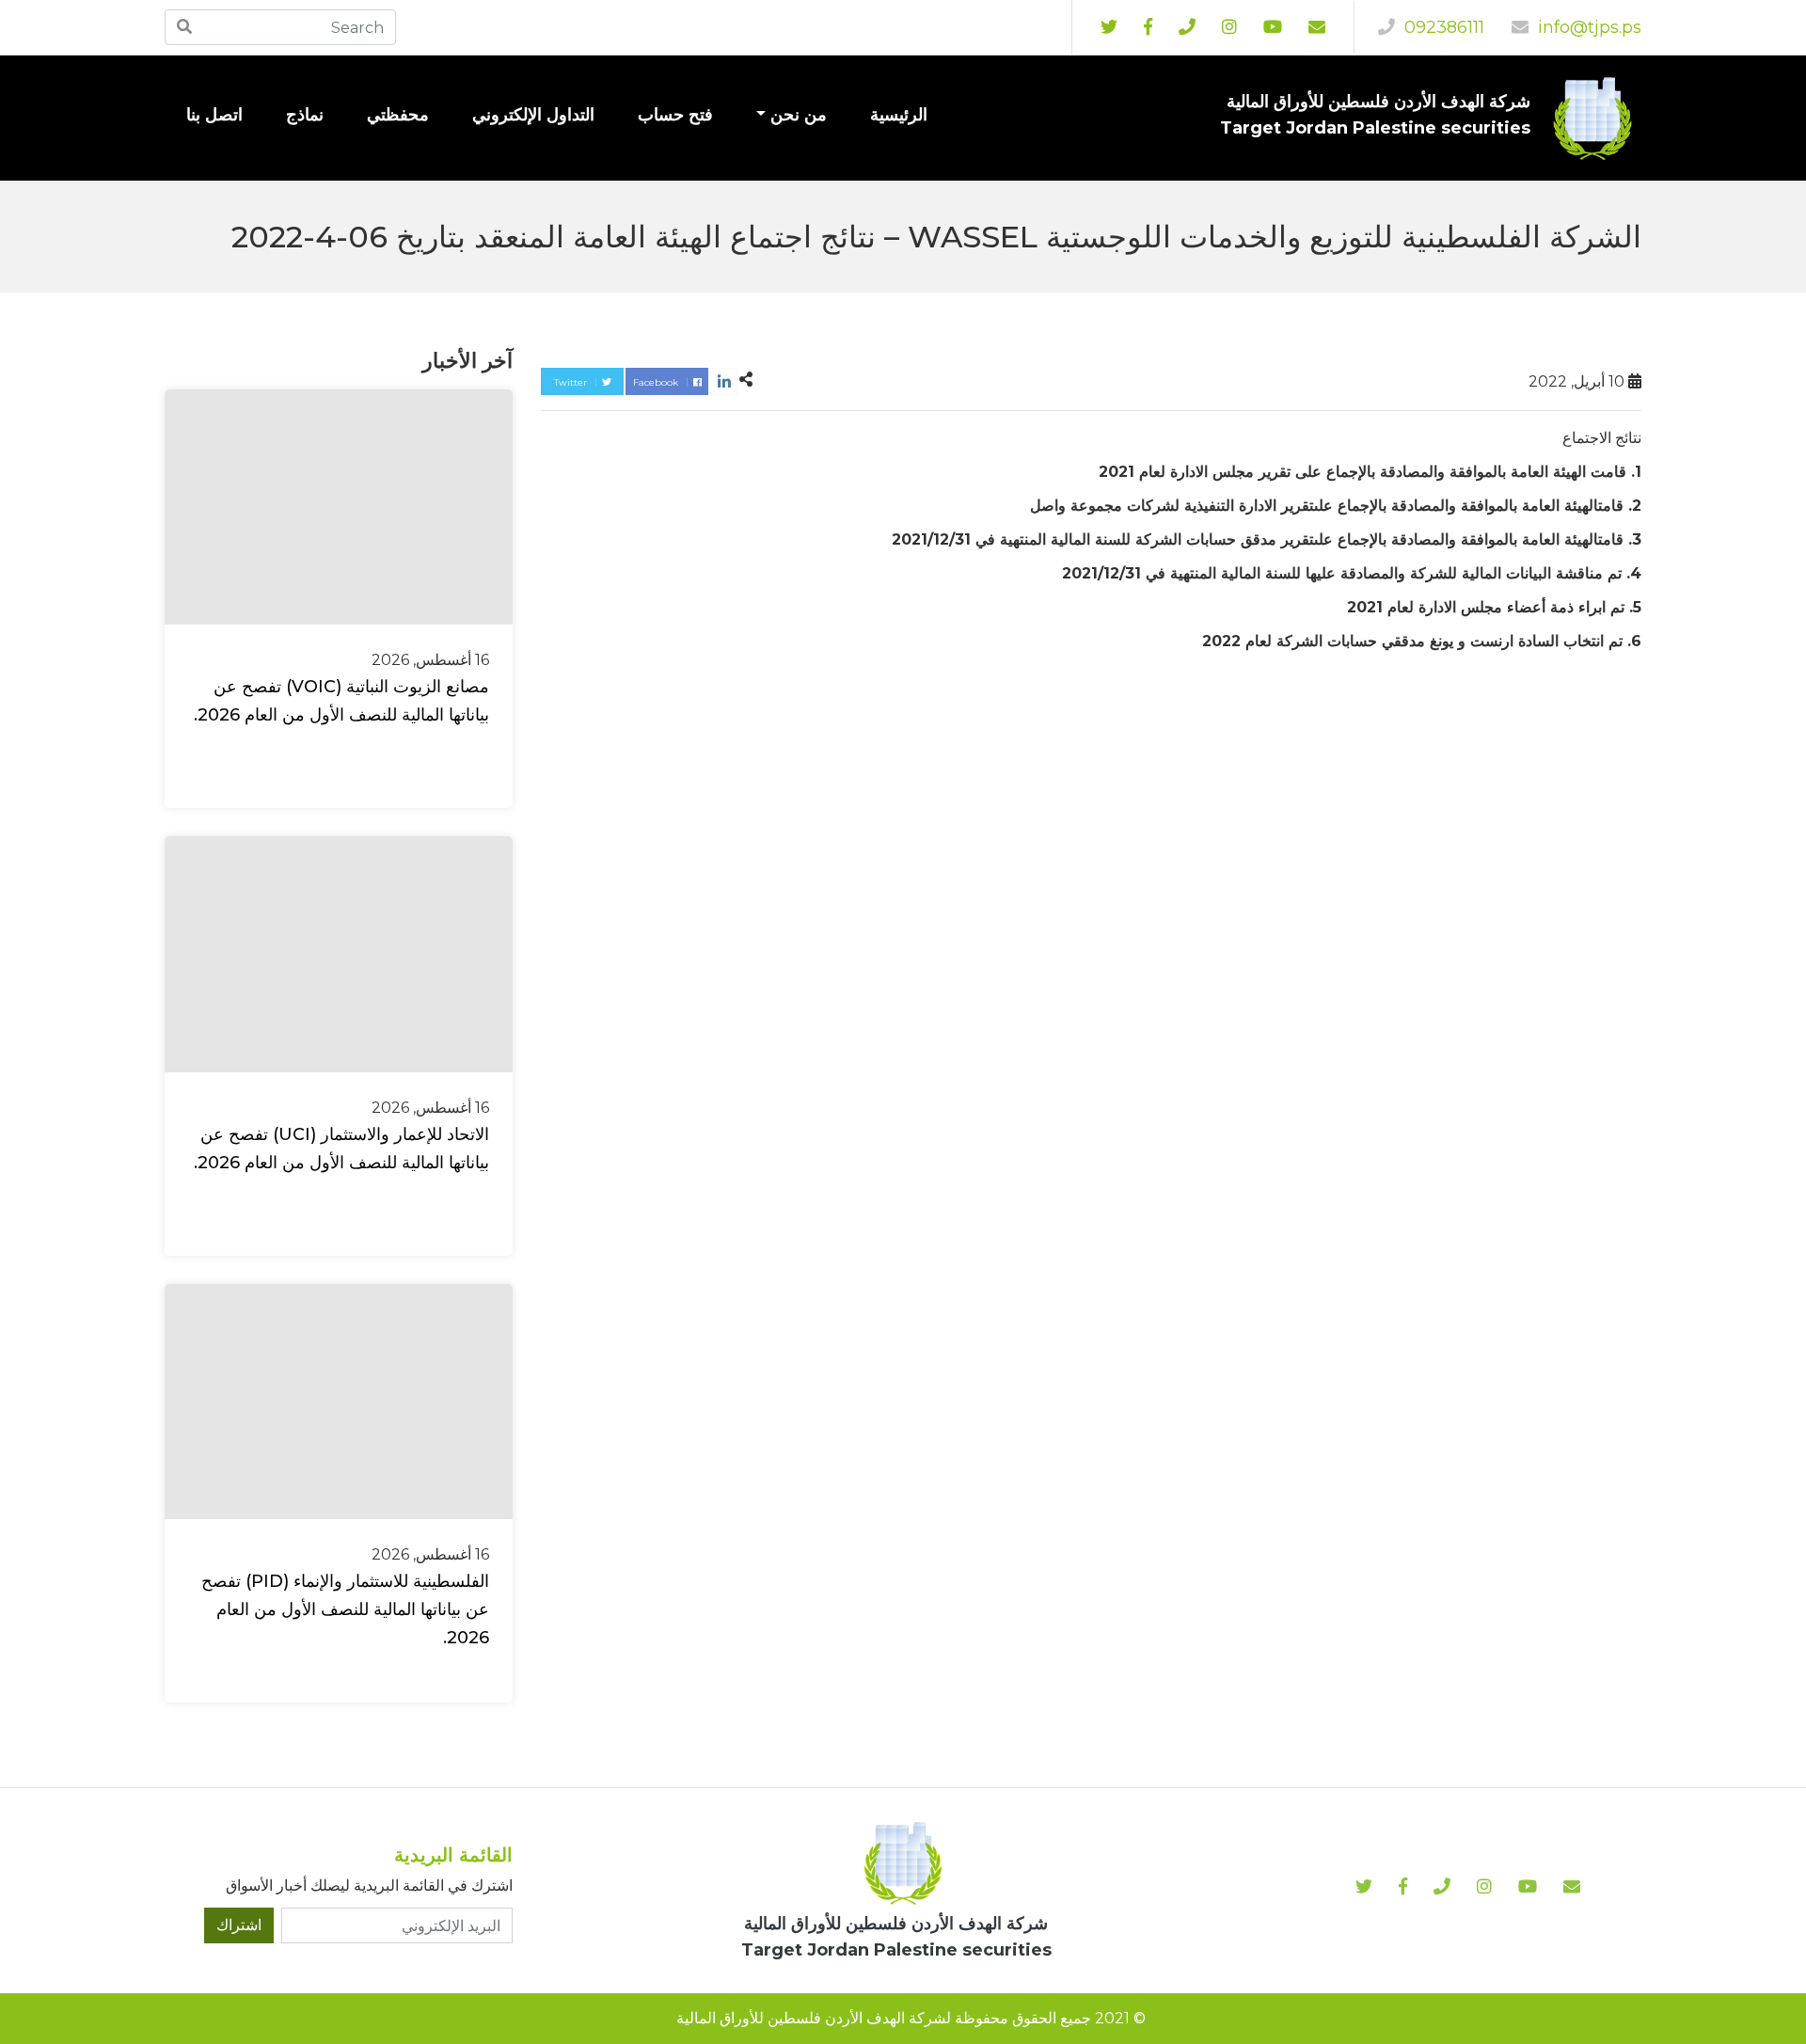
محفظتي (398, 115)
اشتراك (239, 1925)
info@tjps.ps (1587, 27)
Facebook (657, 382)
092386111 (1442, 27)
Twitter (572, 382)
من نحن (799, 115)
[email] (1317, 27)
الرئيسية (899, 115)
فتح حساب (675, 115)
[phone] (1187, 27)
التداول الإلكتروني (533, 115)
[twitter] (1109, 27)
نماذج (305, 115)
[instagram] (1273, 27)
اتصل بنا (214, 115)
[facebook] (1148, 27)
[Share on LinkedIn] (724, 381)
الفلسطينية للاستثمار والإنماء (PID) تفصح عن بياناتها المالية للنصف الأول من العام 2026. (345, 1609)
